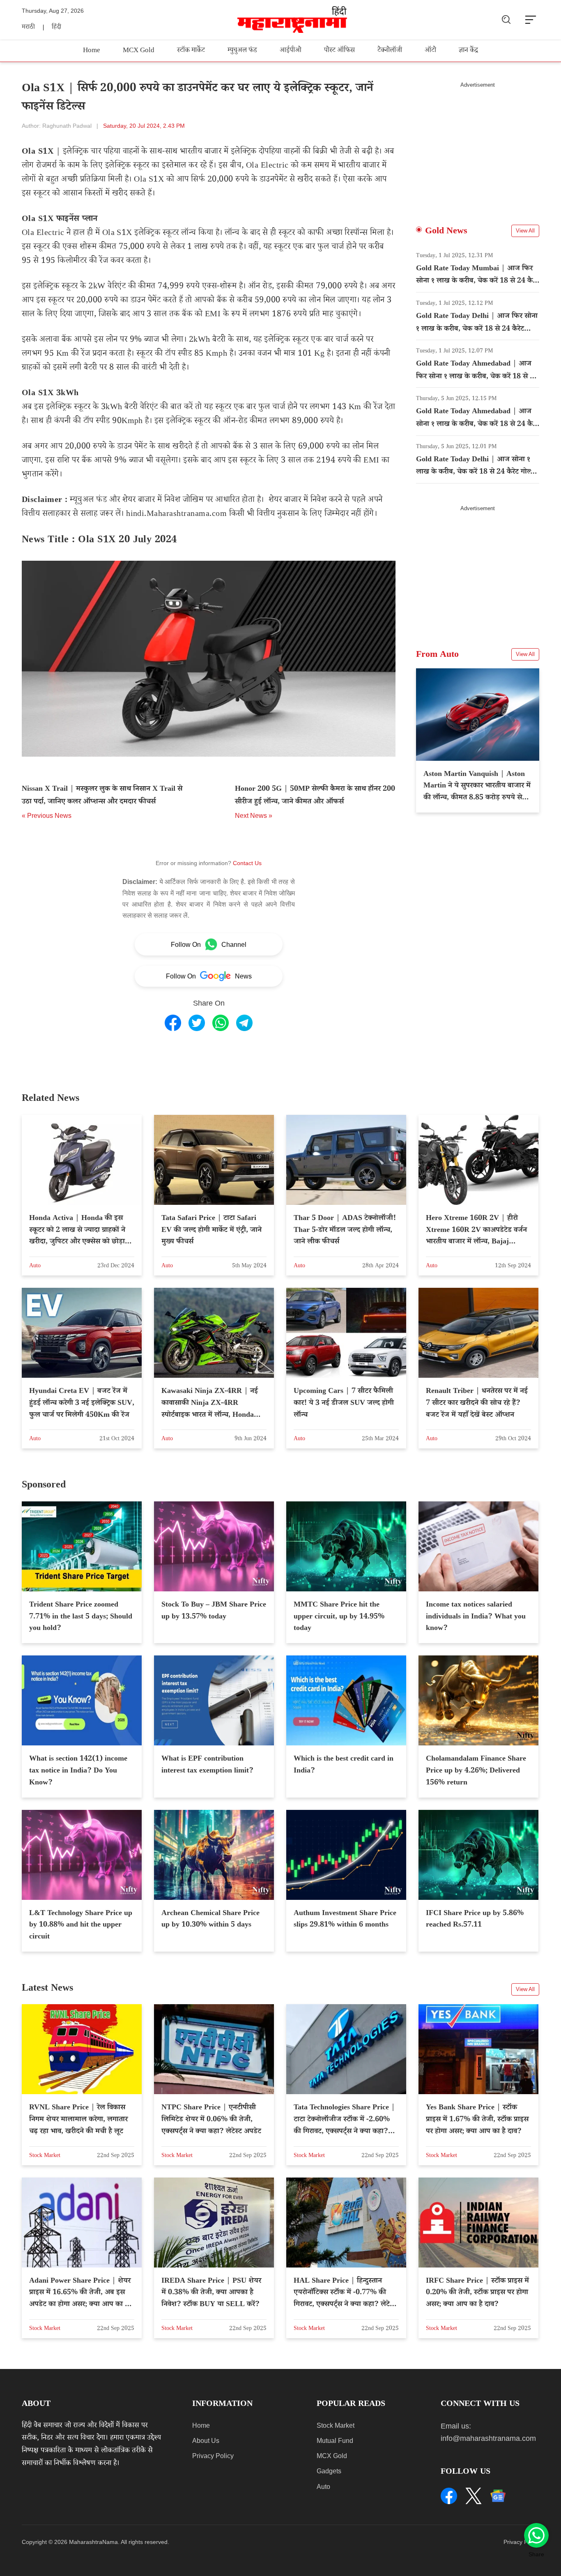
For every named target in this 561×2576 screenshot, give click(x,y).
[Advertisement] (478, 146)
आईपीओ (291, 51)
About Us (206, 2441)
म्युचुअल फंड (242, 51)
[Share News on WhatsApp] (221, 1023)
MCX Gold (139, 51)
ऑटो (430, 51)
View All (525, 231)
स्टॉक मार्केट (191, 51)
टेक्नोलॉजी (390, 51)
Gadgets (329, 2471)
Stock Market (336, 2425)
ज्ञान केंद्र (468, 51)
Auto (323, 2487)
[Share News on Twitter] (197, 1023)
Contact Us (247, 863)
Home (92, 51)
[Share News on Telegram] (244, 1023)
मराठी (28, 28)
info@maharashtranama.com (488, 2438)
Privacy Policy (213, 2456)
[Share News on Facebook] (173, 1023)
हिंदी (56, 28)
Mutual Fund (335, 2441)
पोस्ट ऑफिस (339, 51)
